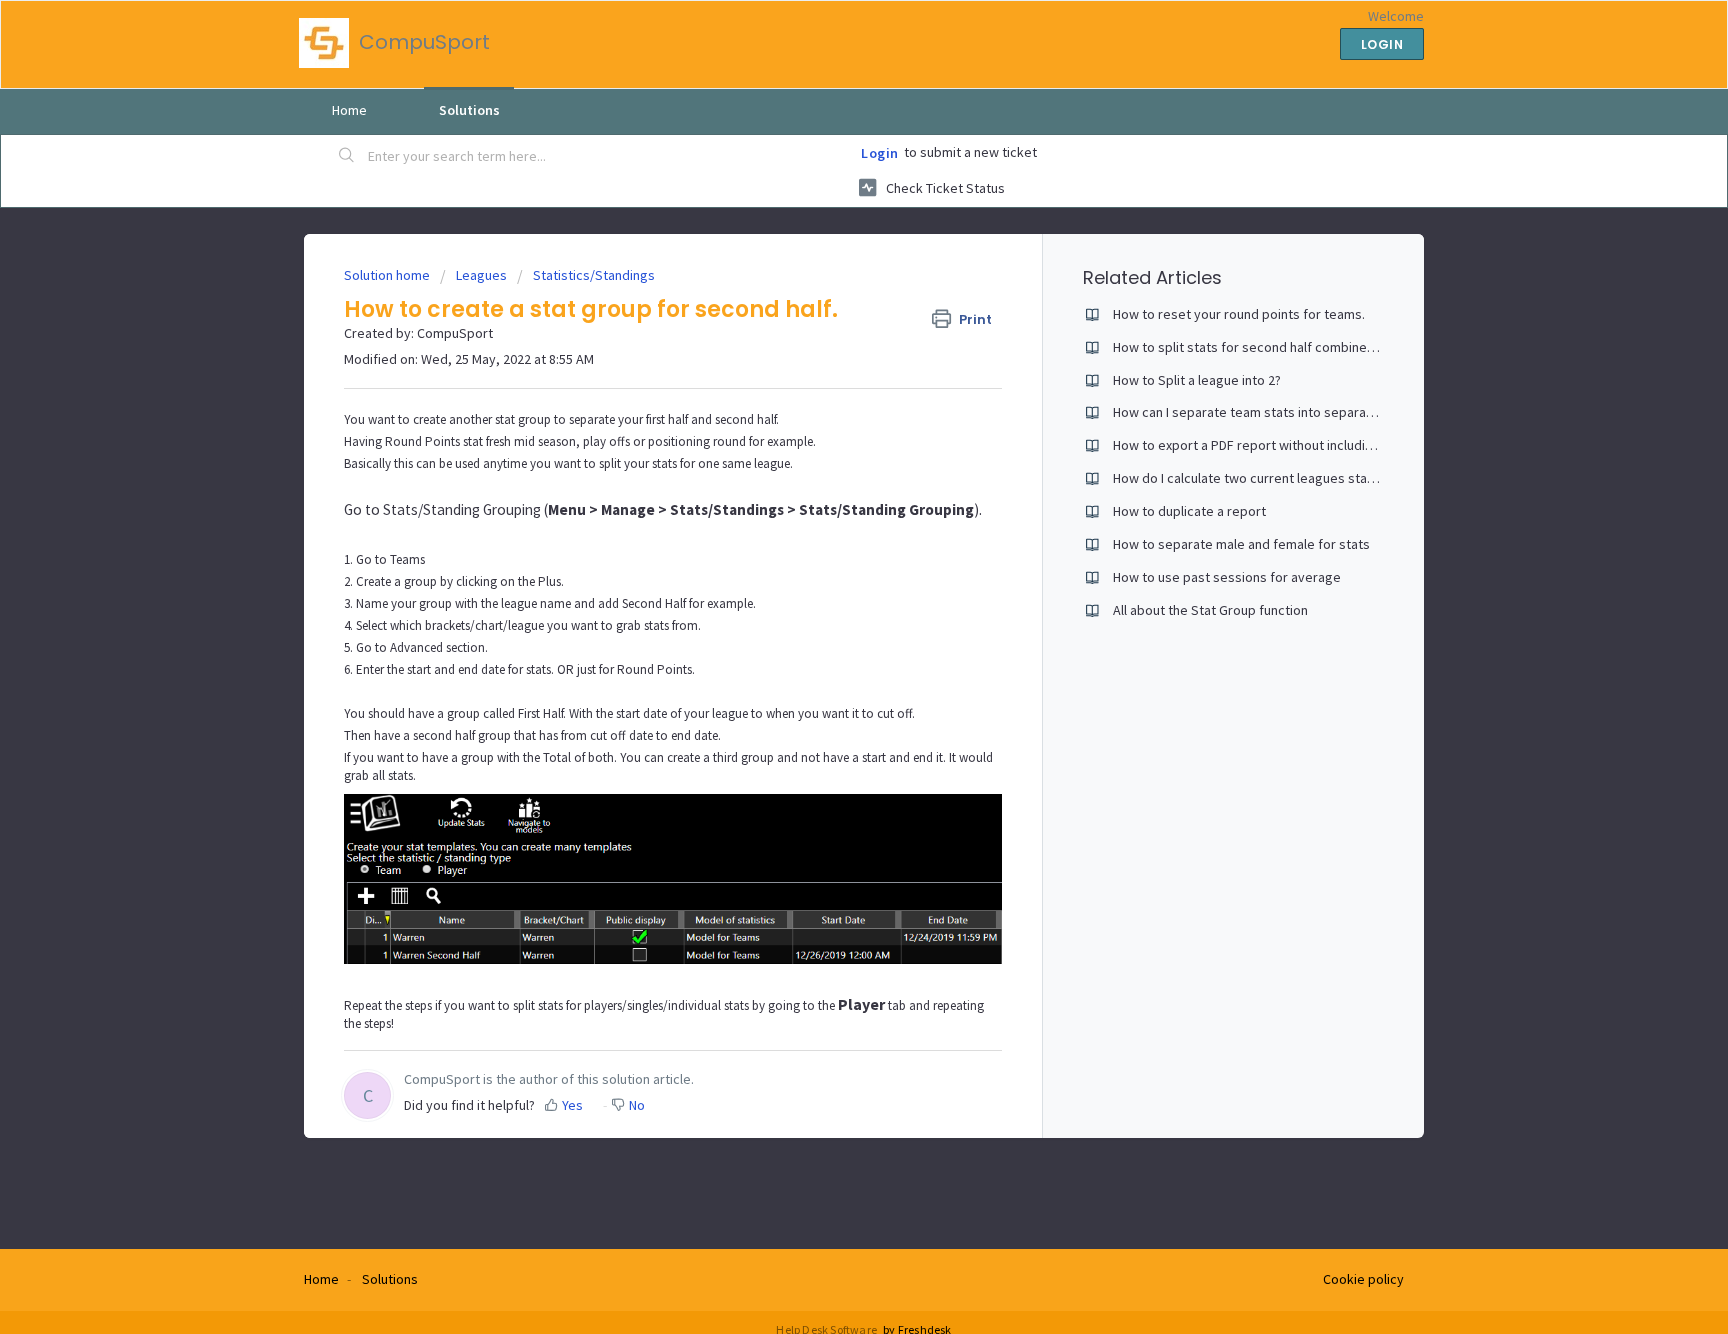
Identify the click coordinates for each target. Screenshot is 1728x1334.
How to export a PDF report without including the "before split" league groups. (1346, 445)
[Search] (347, 157)
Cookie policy (1363, 1279)
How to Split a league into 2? (1197, 380)
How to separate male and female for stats (1241, 544)
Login (880, 153)
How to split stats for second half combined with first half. (1285, 347)
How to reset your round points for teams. (1239, 314)
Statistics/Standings (594, 275)
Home (349, 110)
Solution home (388, 275)
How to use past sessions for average (1227, 577)
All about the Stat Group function (1210, 610)
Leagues (481, 275)
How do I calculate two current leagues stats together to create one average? (1346, 478)
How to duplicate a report (1189, 511)
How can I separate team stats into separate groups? (1272, 412)
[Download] (827, 409)
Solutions (469, 110)
